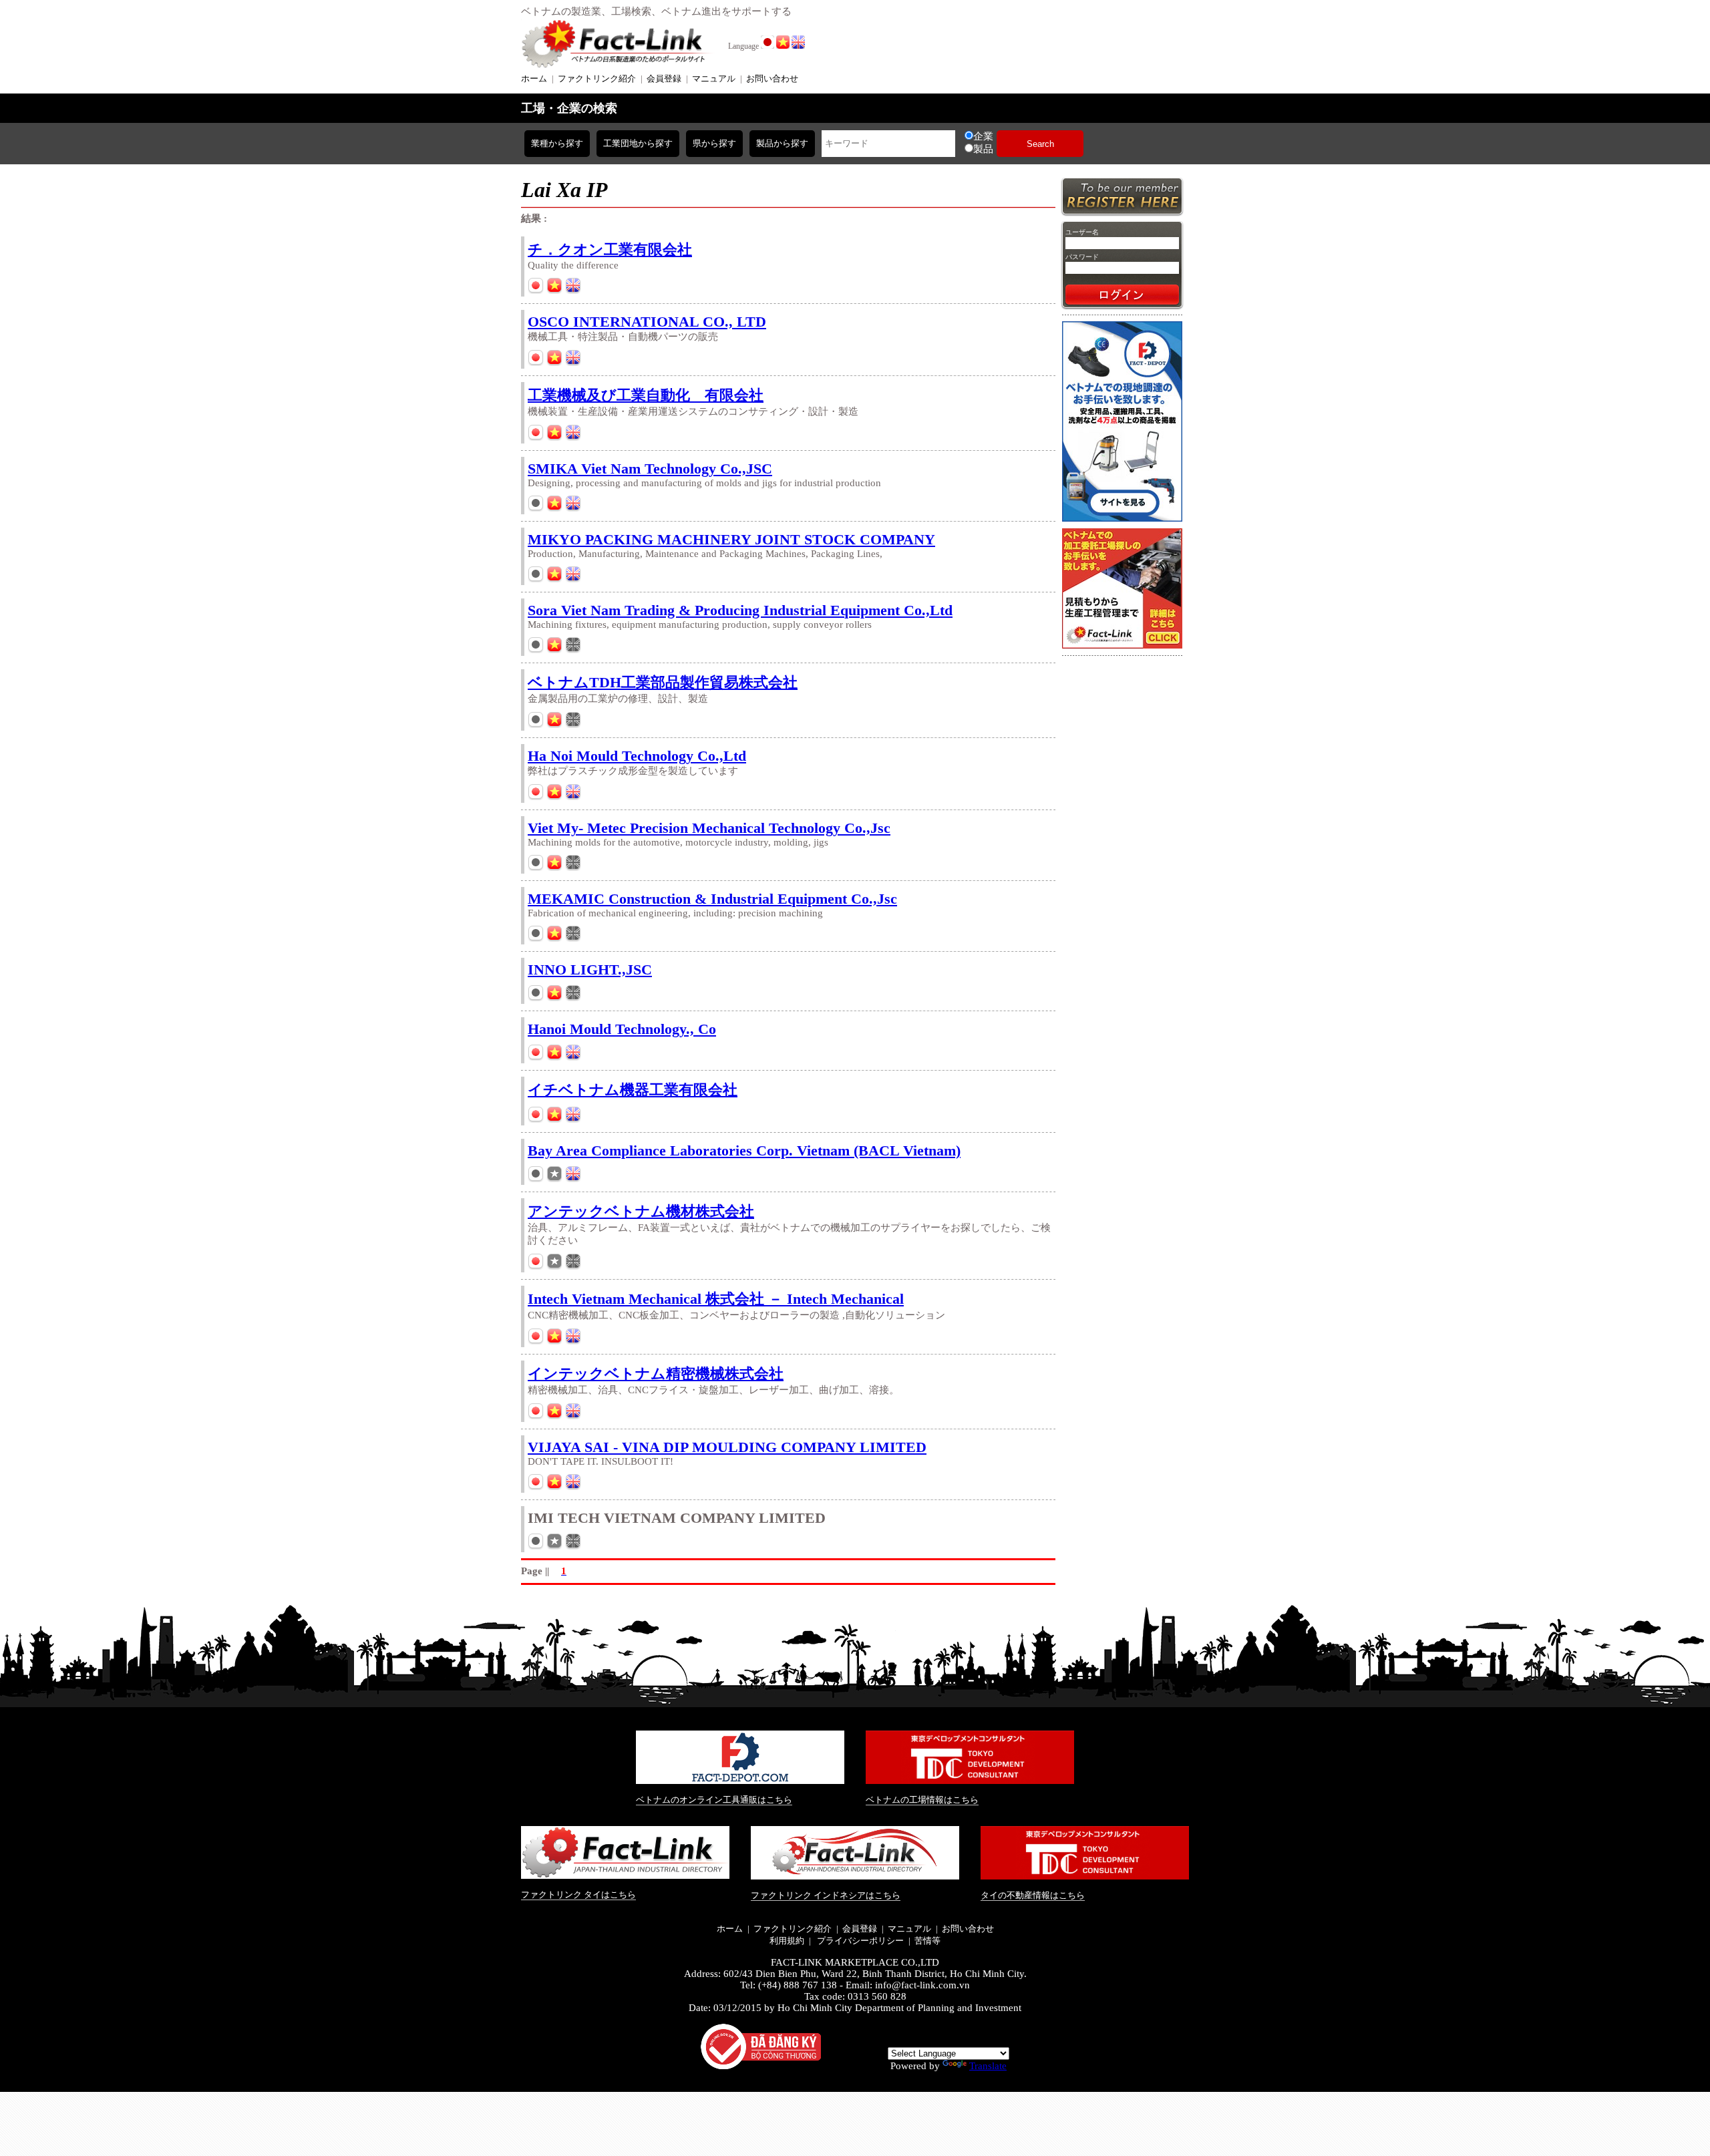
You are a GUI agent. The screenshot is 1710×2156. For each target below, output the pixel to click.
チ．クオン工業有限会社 (610, 249)
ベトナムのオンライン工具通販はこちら (714, 1800)
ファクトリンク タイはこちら (578, 1895)
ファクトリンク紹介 (597, 78)
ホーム (534, 78)
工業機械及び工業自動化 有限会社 (646, 395)
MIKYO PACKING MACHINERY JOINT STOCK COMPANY (731, 539)
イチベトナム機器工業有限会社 (633, 1090)
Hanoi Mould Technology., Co (622, 1029)
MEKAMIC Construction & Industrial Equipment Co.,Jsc (712, 899)
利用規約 (787, 1941)
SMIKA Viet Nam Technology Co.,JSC (650, 469)
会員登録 (664, 78)
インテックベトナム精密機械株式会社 (656, 1374)
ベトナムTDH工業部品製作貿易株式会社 (663, 682)
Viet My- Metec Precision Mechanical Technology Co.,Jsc (709, 828)
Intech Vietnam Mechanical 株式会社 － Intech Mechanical (716, 1299)
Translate (988, 2066)
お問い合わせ (772, 78)
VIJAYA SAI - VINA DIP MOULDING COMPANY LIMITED (727, 1447)
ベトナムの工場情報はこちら (922, 1800)
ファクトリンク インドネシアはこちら (826, 1895)
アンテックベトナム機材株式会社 (641, 1211)
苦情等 (927, 1941)
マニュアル (714, 78)
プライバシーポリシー (859, 1941)
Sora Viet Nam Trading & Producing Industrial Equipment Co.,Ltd (740, 610)
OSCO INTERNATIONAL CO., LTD (647, 322)
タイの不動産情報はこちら (1033, 1895)
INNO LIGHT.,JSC (590, 969)
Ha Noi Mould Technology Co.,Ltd (637, 756)
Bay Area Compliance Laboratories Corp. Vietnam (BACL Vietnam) (744, 1150)
